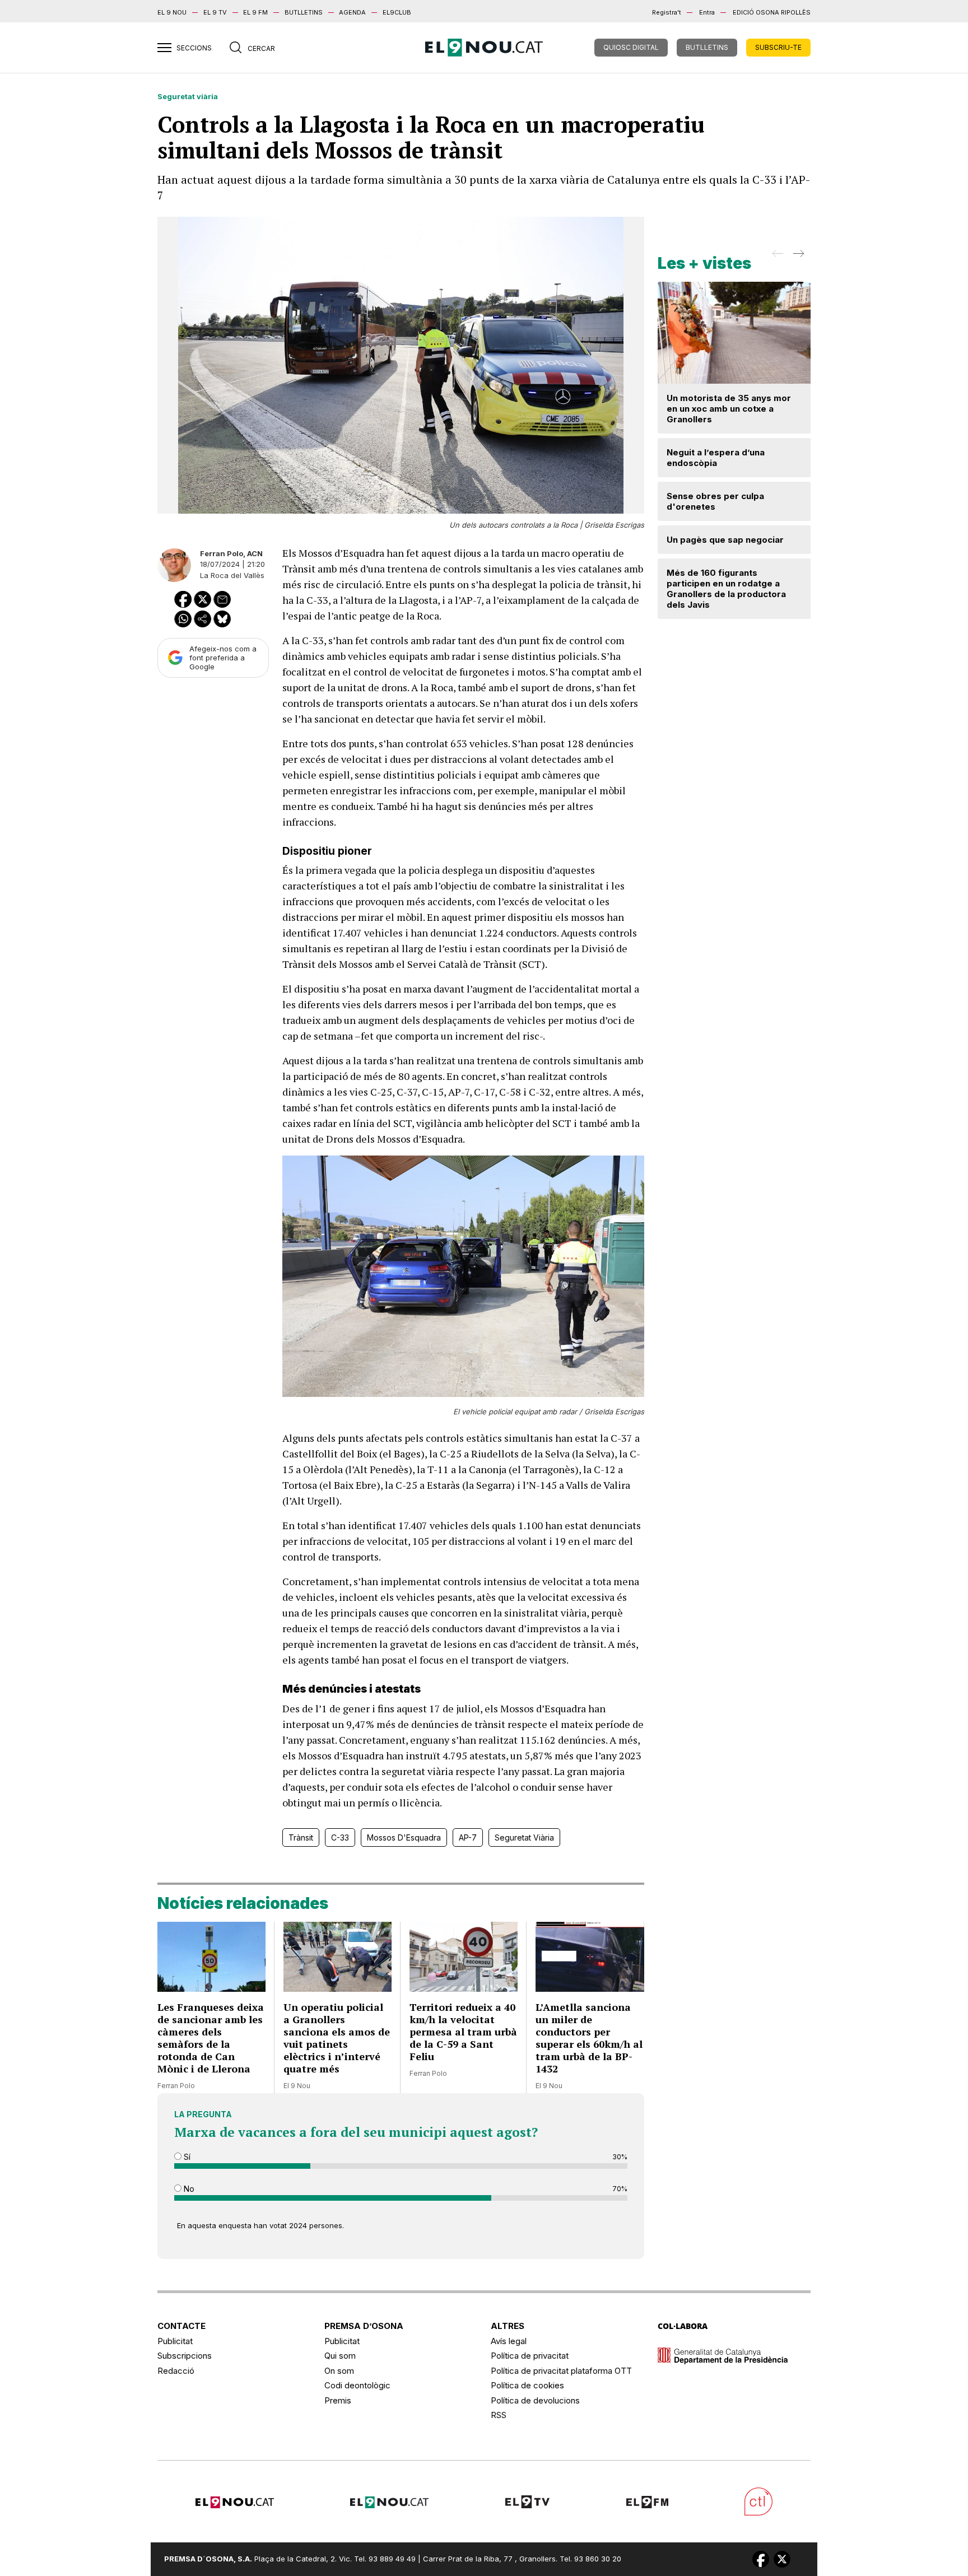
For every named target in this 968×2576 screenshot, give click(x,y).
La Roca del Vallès (232, 575)
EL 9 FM (255, 12)
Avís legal (509, 2341)
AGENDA (352, 12)
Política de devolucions (535, 2400)
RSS (499, 2415)
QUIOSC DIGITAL (631, 47)
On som (339, 2371)
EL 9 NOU (172, 12)
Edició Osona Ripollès (772, 12)
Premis (338, 2400)
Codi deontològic (357, 2385)
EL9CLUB (397, 12)
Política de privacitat (530, 2356)
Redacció (176, 2371)
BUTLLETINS (304, 12)
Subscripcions (185, 2356)
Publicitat (175, 2341)
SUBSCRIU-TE (778, 47)
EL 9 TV (215, 12)
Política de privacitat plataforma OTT (561, 2371)
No (188, 2189)
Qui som (340, 2356)
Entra (707, 12)
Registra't (667, 12)
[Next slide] (797, 257)
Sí (186, 2157)
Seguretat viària (188, 96)
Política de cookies (527, 2385)
